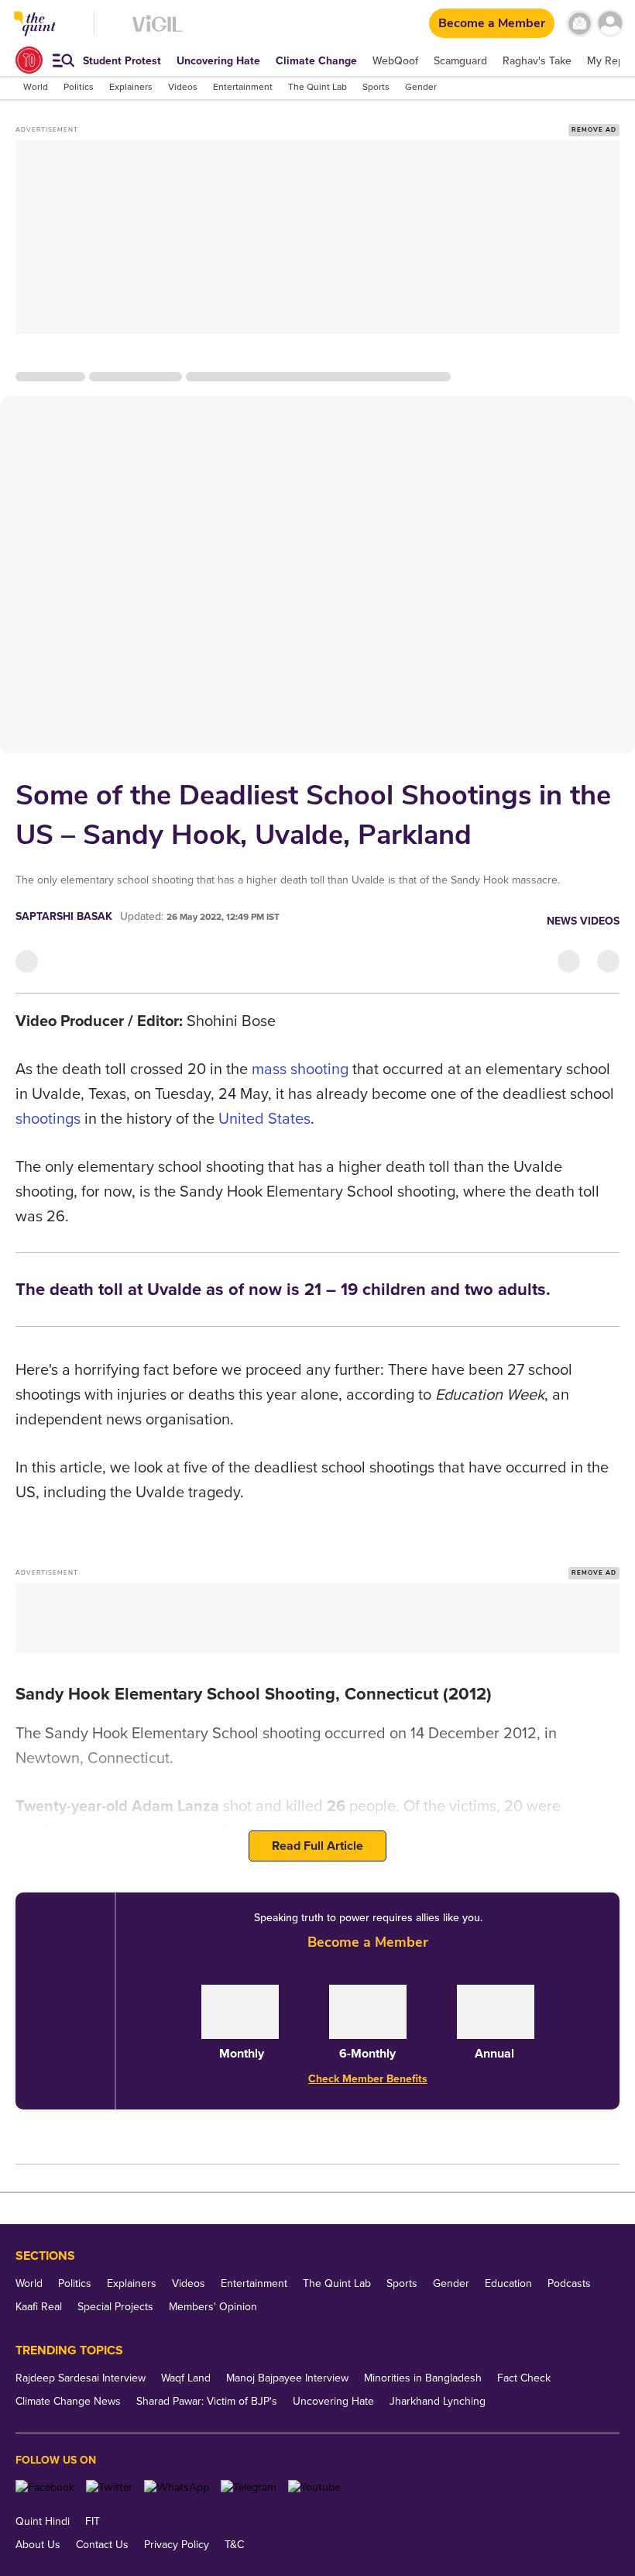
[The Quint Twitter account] (109, 2487)
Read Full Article (317, 1846)
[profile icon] (610, 24)
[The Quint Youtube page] (314, 2487)
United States (264, 1119)
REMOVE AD (594, 130)
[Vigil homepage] (158, 31)
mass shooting (300, 1069)
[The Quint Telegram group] (249, 2487)
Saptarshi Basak (64, 916)
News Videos (583, 921)
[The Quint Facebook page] (45, 2487)
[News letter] (580, 24)
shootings (48, 1119)
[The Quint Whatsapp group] (177, 2487)
